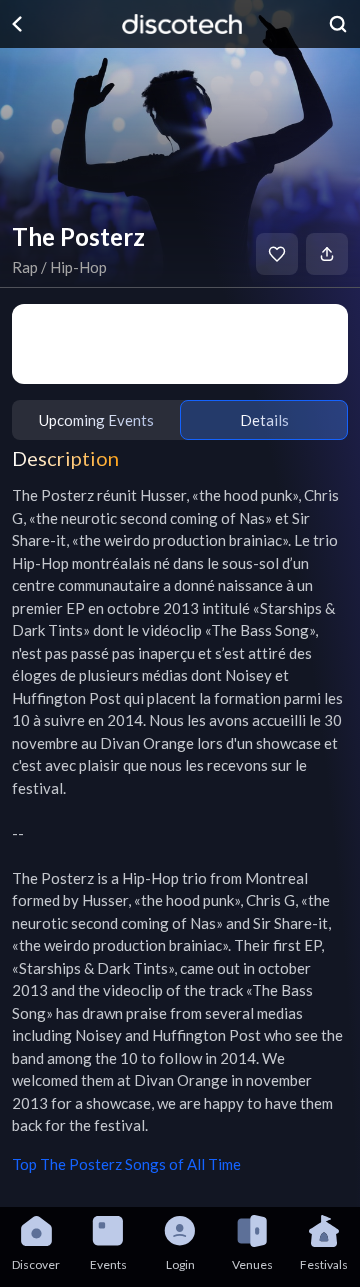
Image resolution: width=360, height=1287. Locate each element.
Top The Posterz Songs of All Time (126, 1164)
